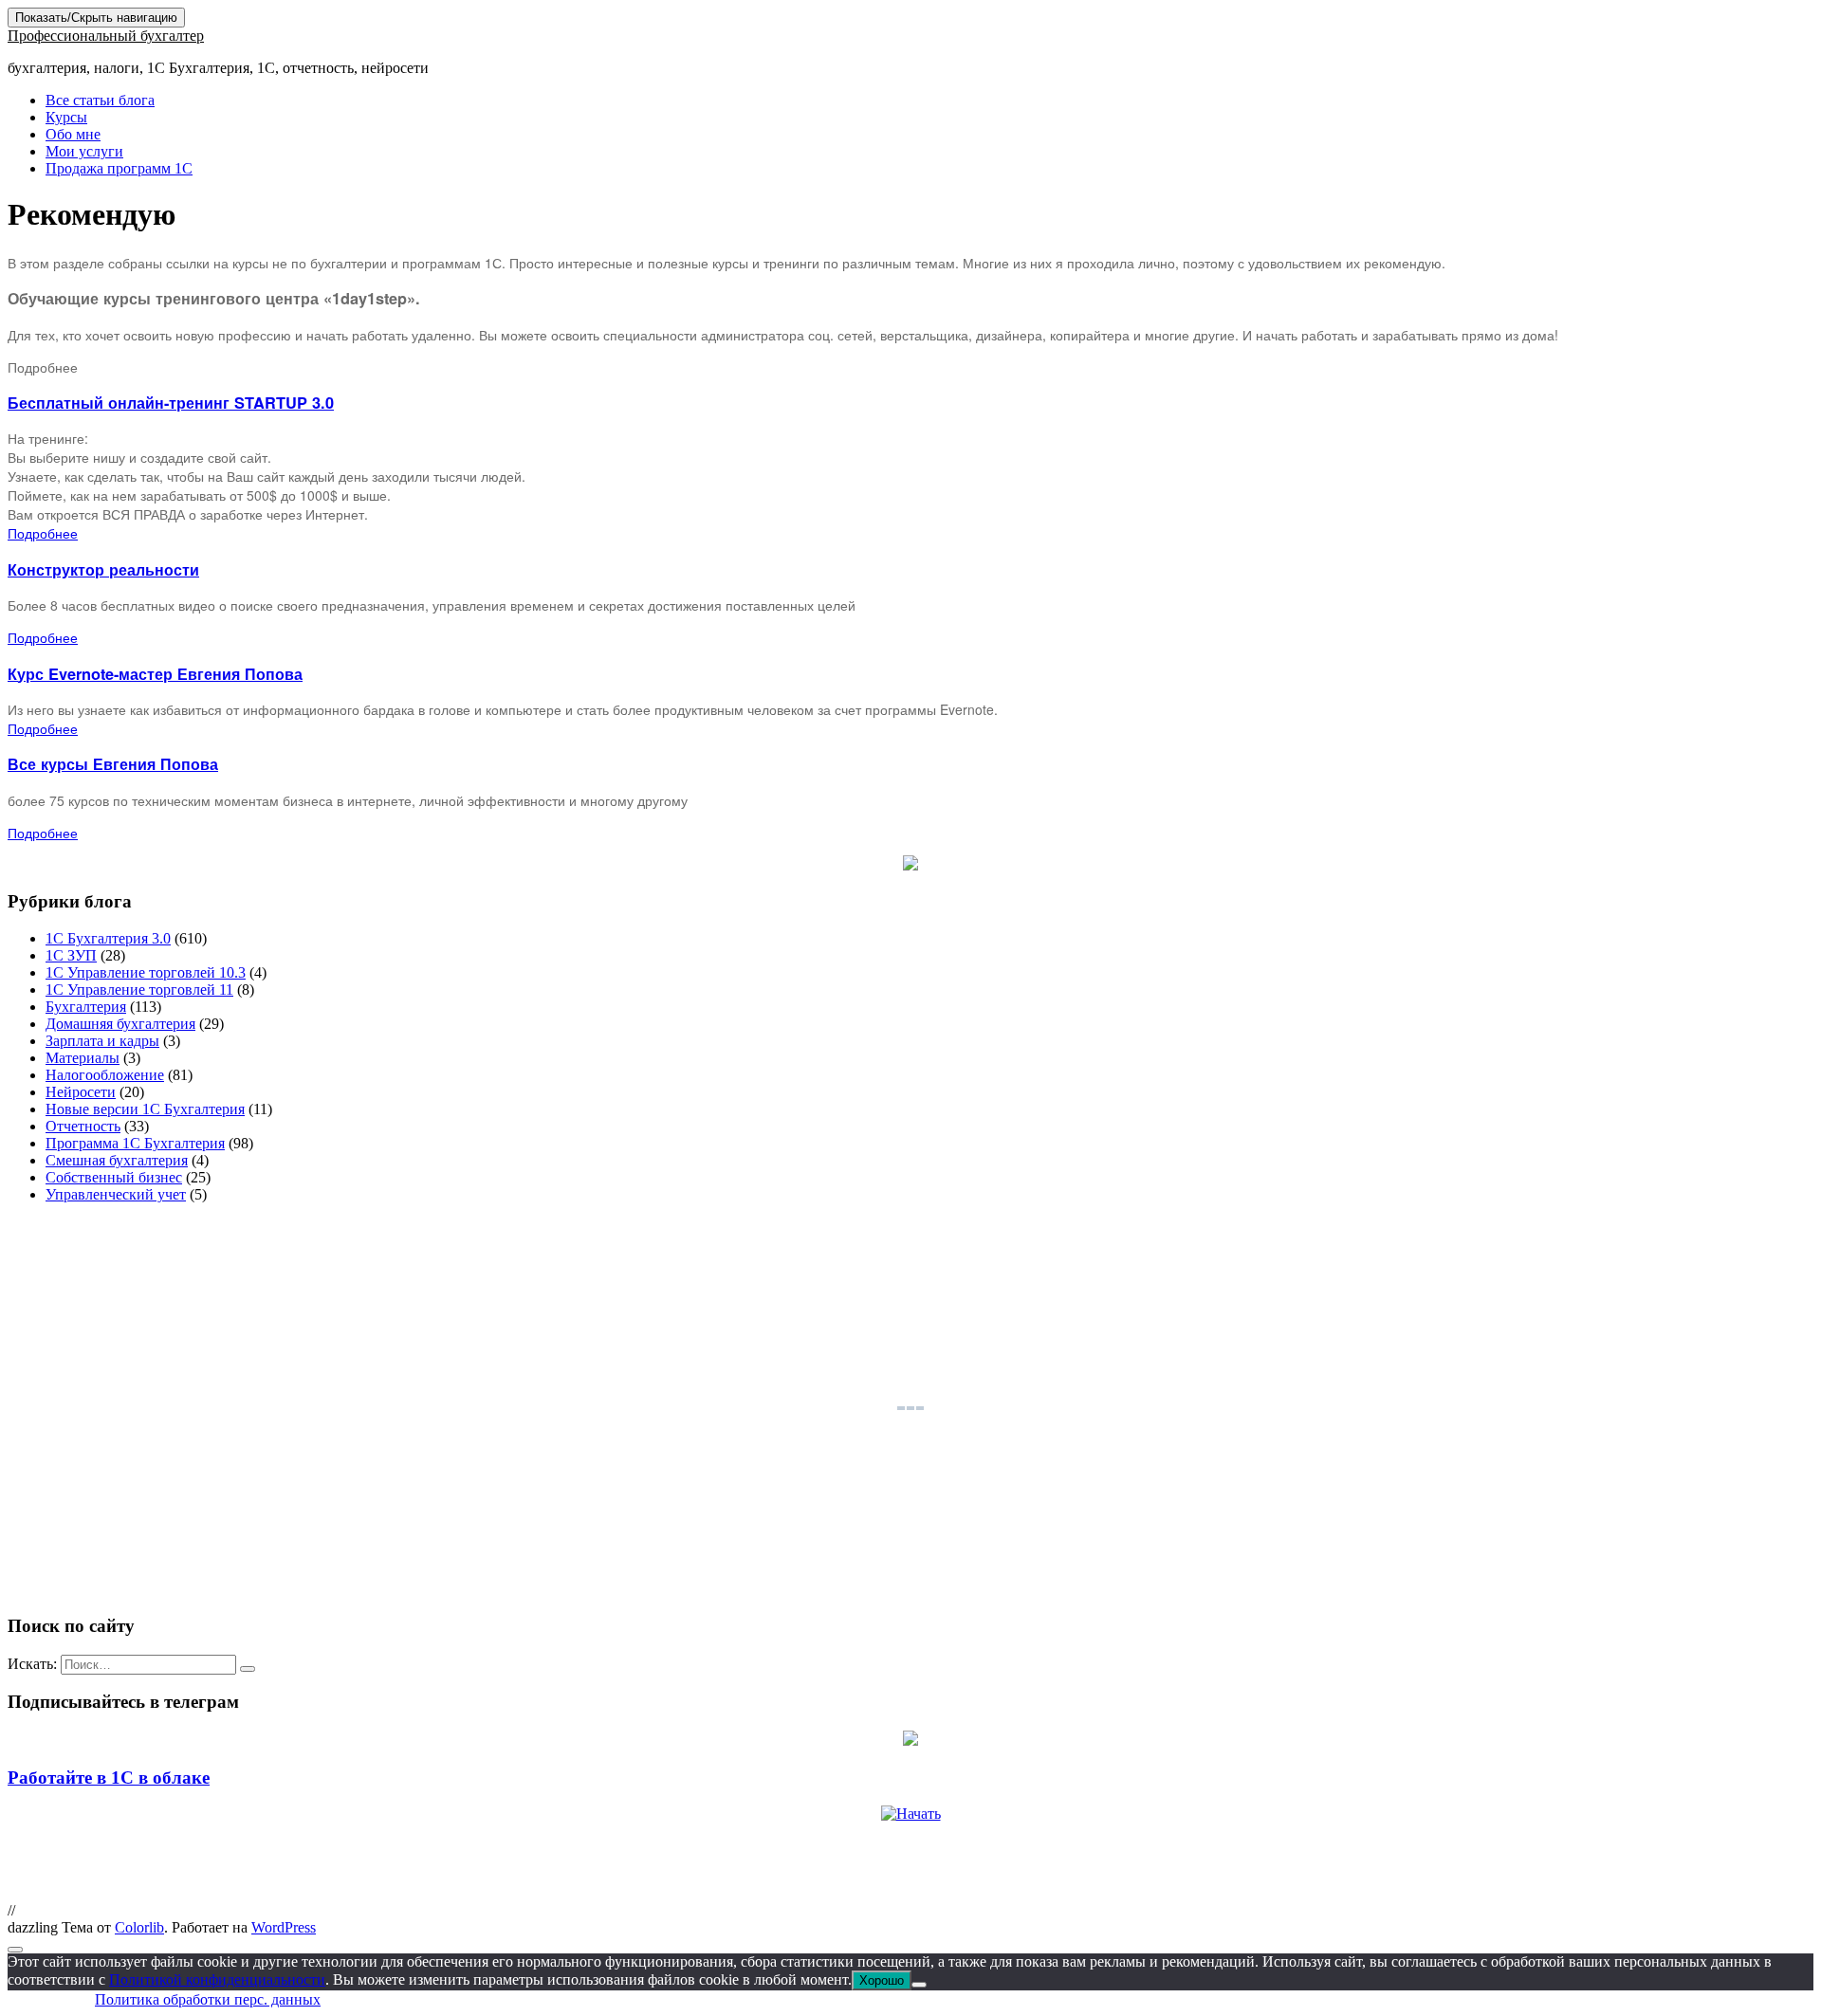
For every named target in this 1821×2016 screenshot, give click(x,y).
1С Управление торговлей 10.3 (146, 972)
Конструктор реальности (103, 569)
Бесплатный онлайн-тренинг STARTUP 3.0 (171, 403)
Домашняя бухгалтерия (120, 1024)
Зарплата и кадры (102, 1041)
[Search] (248, 1669)
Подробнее (43, 533)
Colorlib (139, 1927)
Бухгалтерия (86, 1007)
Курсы (66, 117)
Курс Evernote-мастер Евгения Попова (155, 674)
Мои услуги (84, 151)
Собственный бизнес (114, 1177)
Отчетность (83, 1126)
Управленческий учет (116, 1194)
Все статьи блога (100, 100)
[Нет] (919, 1985)
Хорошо (882, 1980)
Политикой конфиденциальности (217, 1979)
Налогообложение (105, 1075)
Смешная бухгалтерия (117, 1160)
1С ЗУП (71, 955)
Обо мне (73, 134)
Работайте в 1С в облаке (109, 1778)
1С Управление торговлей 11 (139, 990)
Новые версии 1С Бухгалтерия (145, 1109)
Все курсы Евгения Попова (113, 764)
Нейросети (81, 1092)
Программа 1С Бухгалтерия (135, 1143)
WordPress (284, 1927)
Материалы (83, 1058)
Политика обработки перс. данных (208, 1999)
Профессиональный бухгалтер (106, 36)
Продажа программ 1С (119, 168)
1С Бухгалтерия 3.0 (108, 938)
